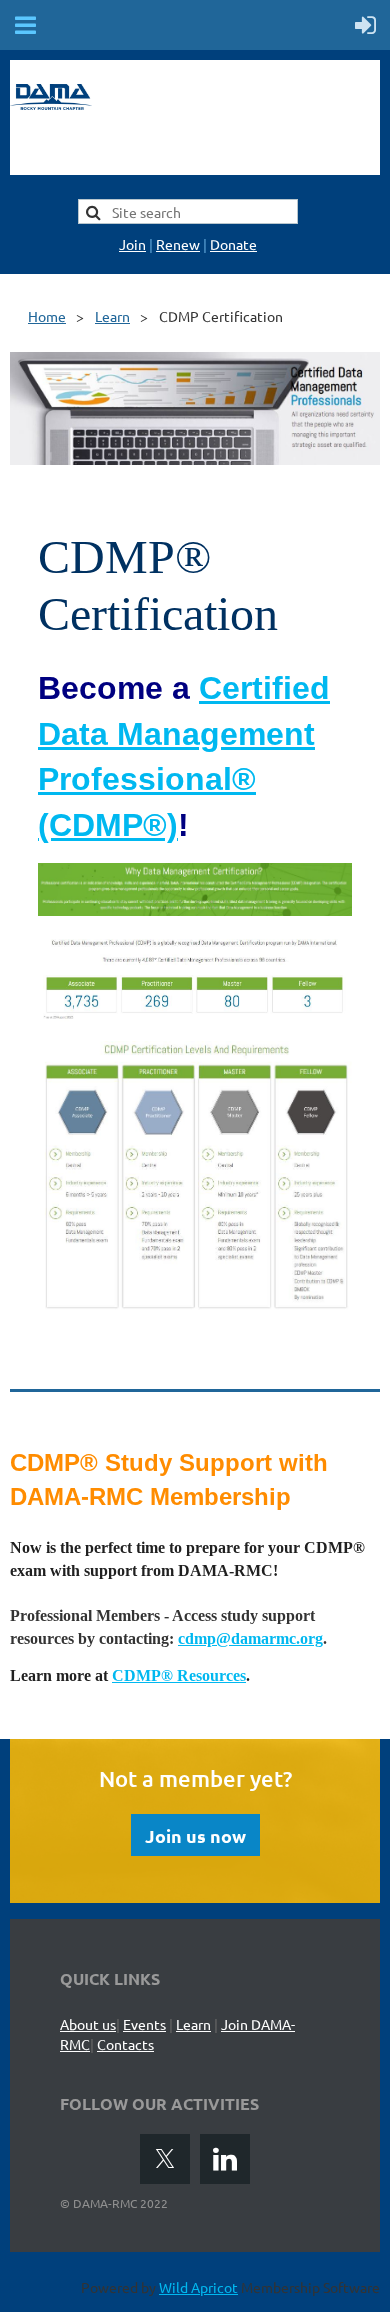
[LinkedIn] (225, 2159)
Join (132, 244)
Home (47, 316)
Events (144, 2024)
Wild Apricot (198, 2287)
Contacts (125, 2044)
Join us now (195, 1835)
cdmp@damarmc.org (250, 1638)
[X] (165, 2159)
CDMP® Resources (179, 1675)
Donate (233, 244)
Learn (112, 316)
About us (88, 2024)
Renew (178, 244)
